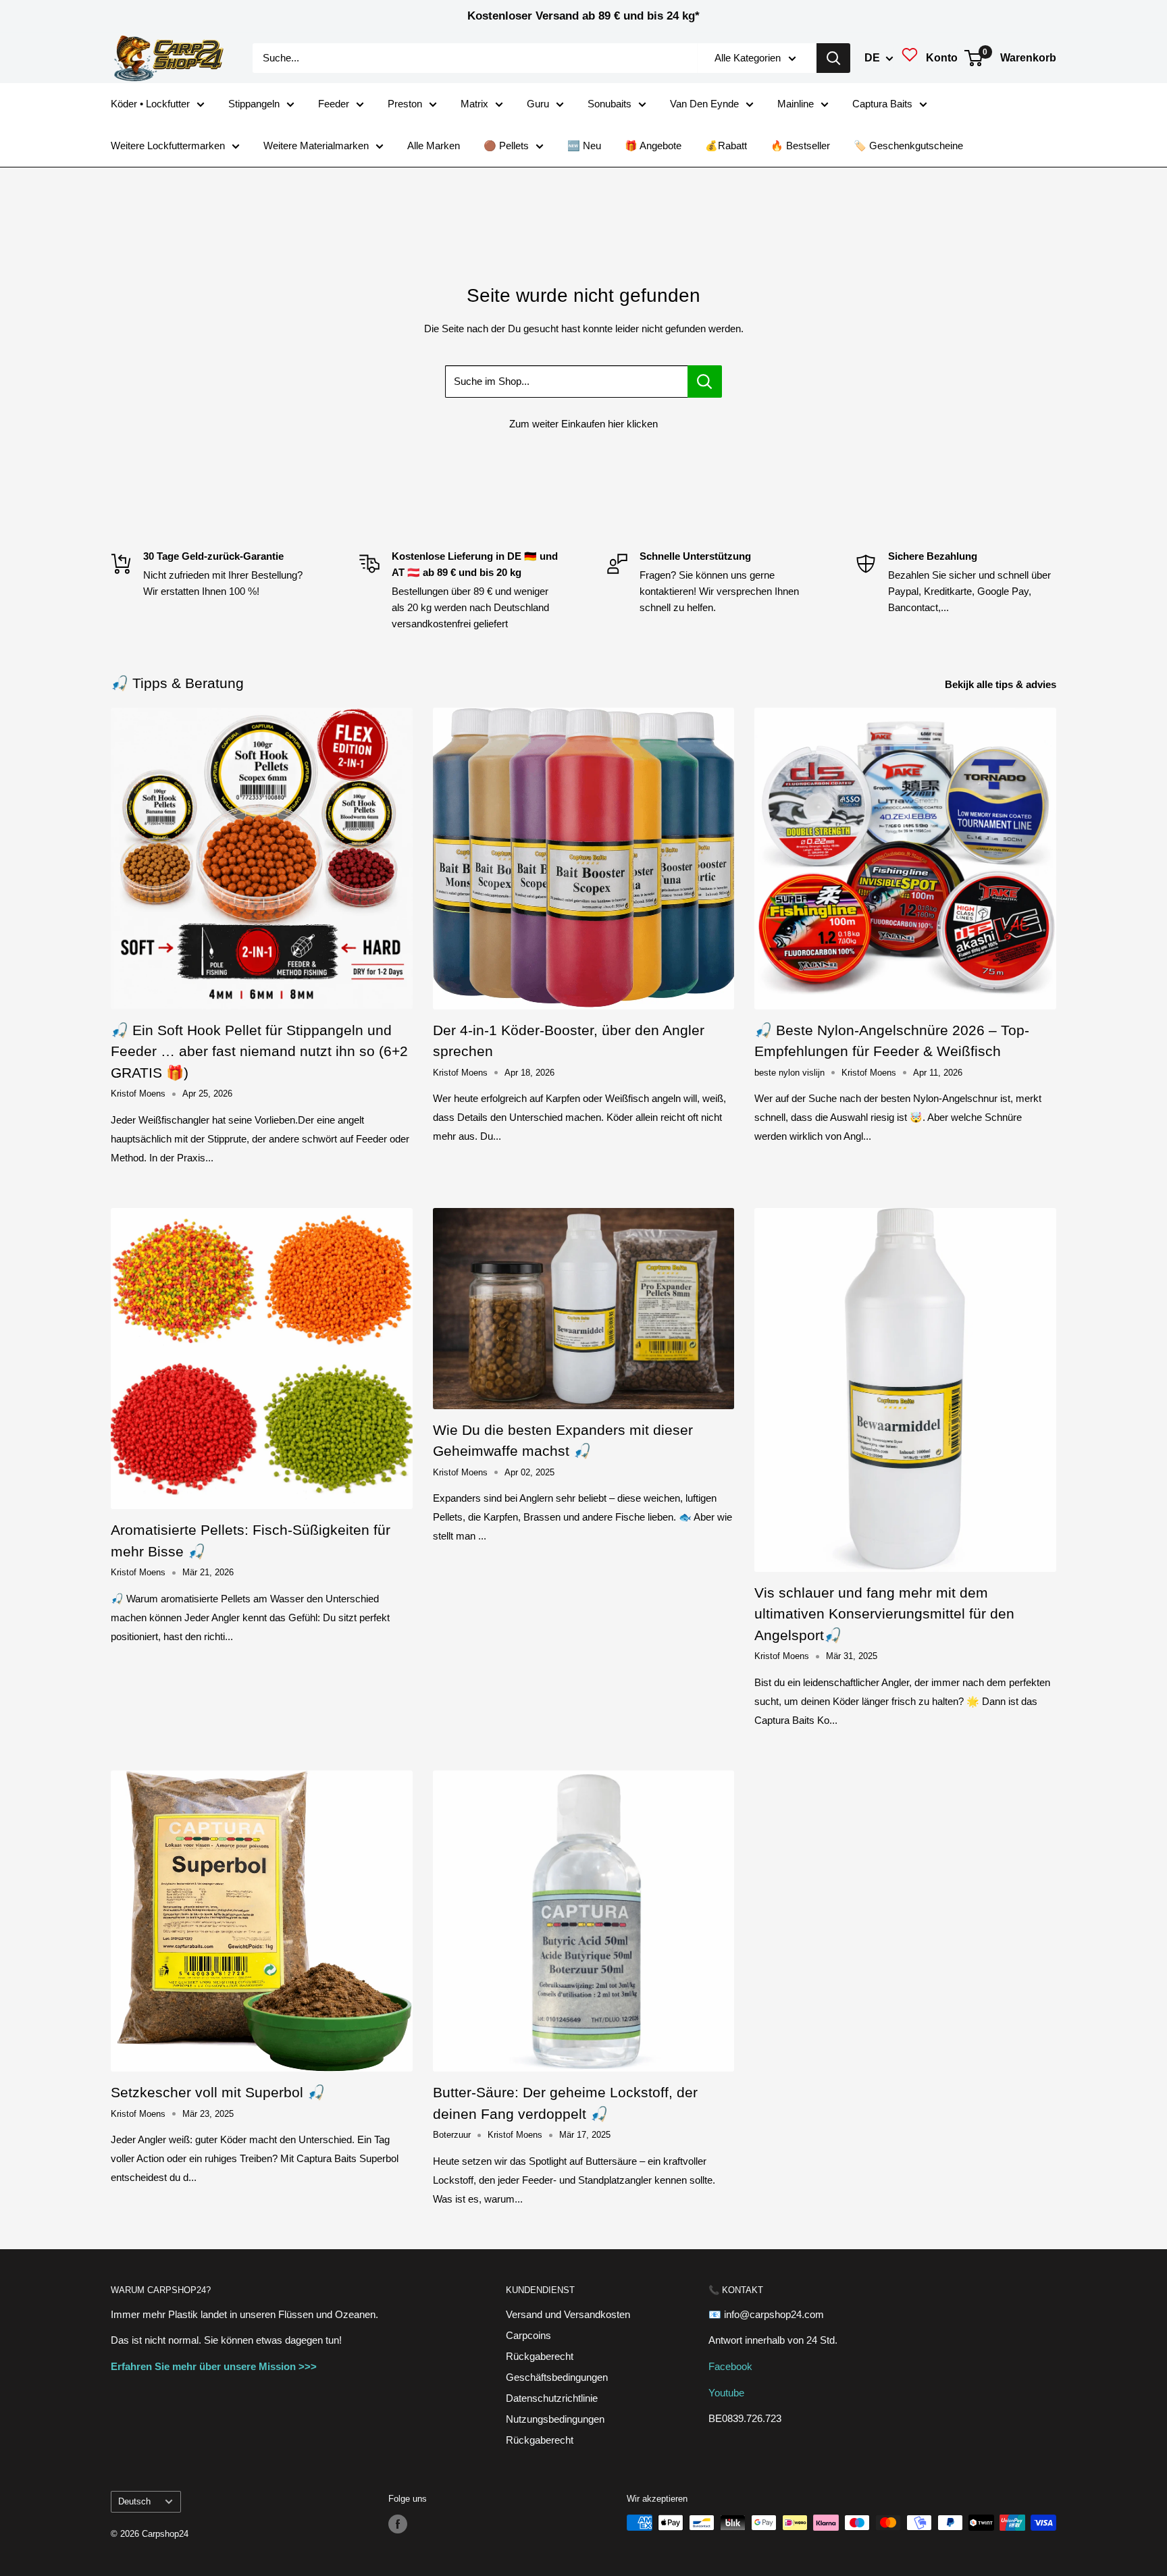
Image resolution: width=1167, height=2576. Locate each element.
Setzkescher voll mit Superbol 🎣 (218, 2092)
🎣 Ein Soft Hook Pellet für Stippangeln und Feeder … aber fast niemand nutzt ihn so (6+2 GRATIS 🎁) (259, 1051)
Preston (405, 104)
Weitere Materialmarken (316, 146)
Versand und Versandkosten (568, 2314)
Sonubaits (610, 104)
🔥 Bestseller (800, 146)
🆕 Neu (584, 146)
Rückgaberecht (540, 2356)
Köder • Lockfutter (150, 104)
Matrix (474, 104)
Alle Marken (434, 146)
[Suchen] (833, 58)
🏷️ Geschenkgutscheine (908, 146)
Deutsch (134, 2501)
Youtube (726, 2393)
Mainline (796, 104)
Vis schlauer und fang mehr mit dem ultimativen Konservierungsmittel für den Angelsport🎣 (884, 1614)
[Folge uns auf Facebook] (398, 2524)
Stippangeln (254, 104)
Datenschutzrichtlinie (552, 2398)
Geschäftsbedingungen (557, 2377)
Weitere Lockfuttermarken (168, 146)
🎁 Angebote (653, 146)
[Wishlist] (910, 58)
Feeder (334, 104)
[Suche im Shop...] (705, 382)
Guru (538, 104)
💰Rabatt (726, 146)
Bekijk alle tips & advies (1002, 684)
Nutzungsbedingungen (555, 2419)
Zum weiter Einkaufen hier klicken (583, 424)
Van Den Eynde (704, 104)
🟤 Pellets (506, 146)
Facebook (730, 2366)
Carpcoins (528, 2335)
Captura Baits (882, 104)
